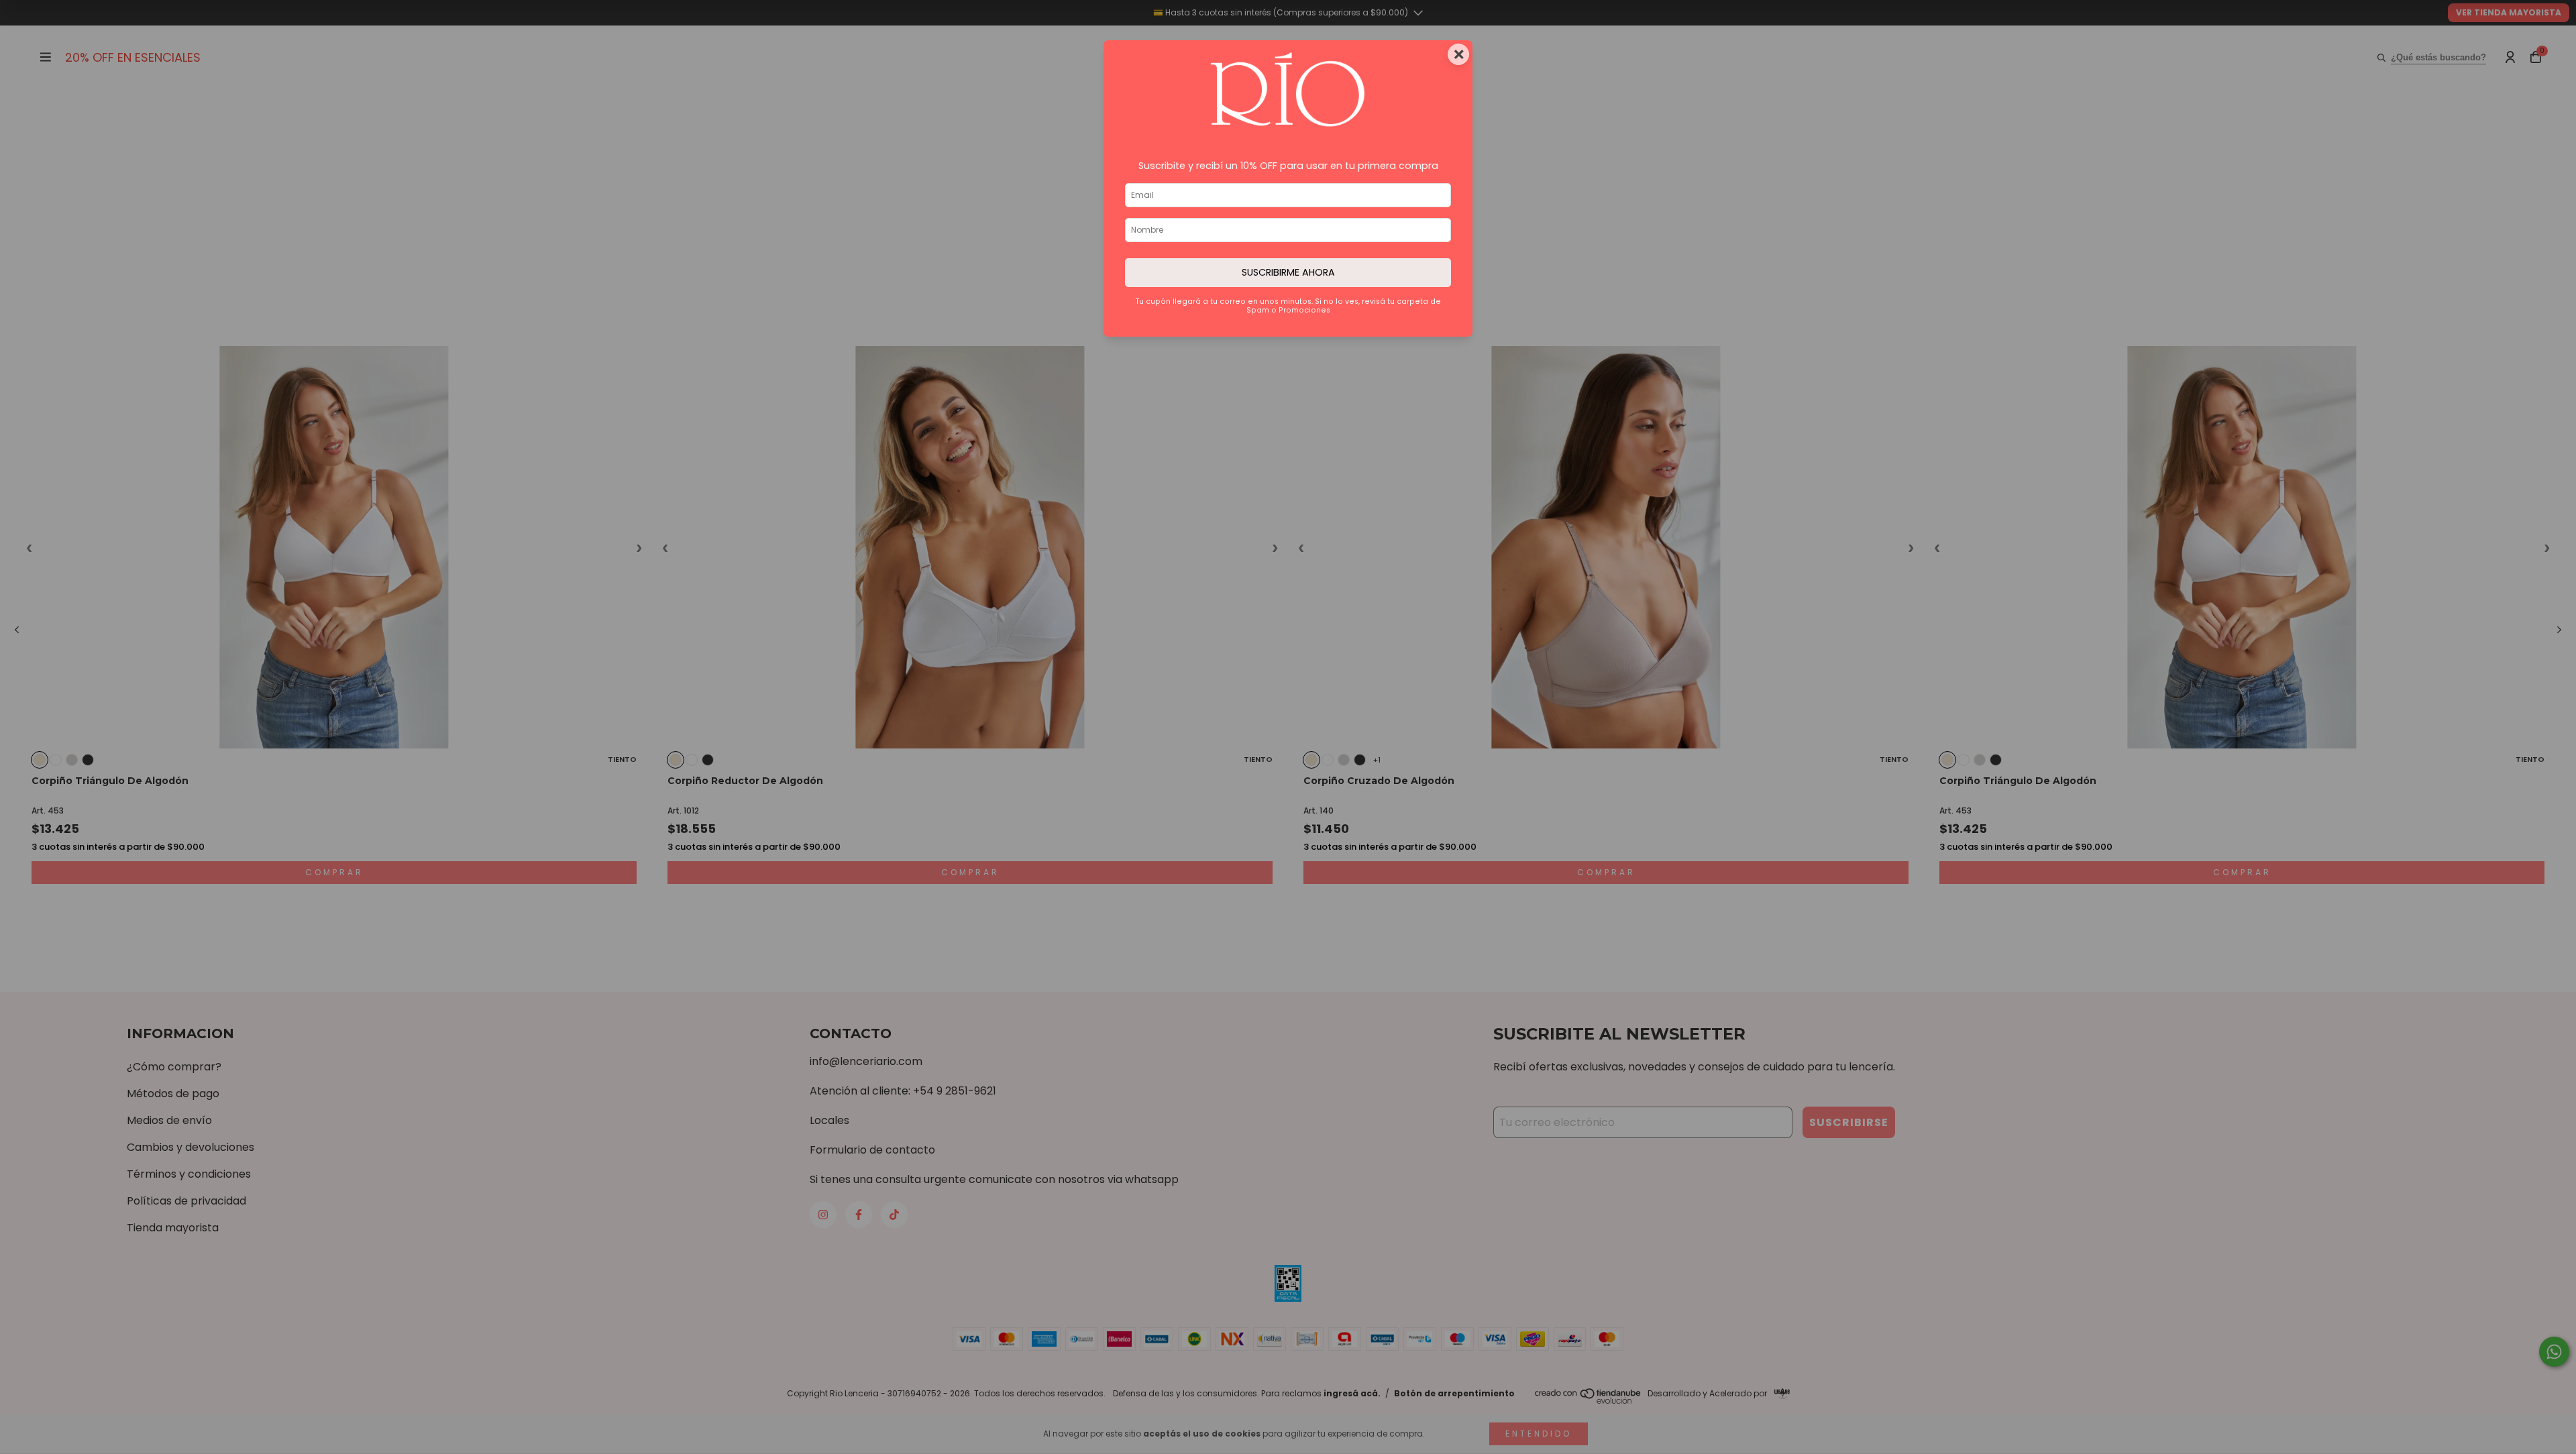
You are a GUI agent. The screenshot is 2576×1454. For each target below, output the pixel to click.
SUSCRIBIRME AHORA (1288, 272)
